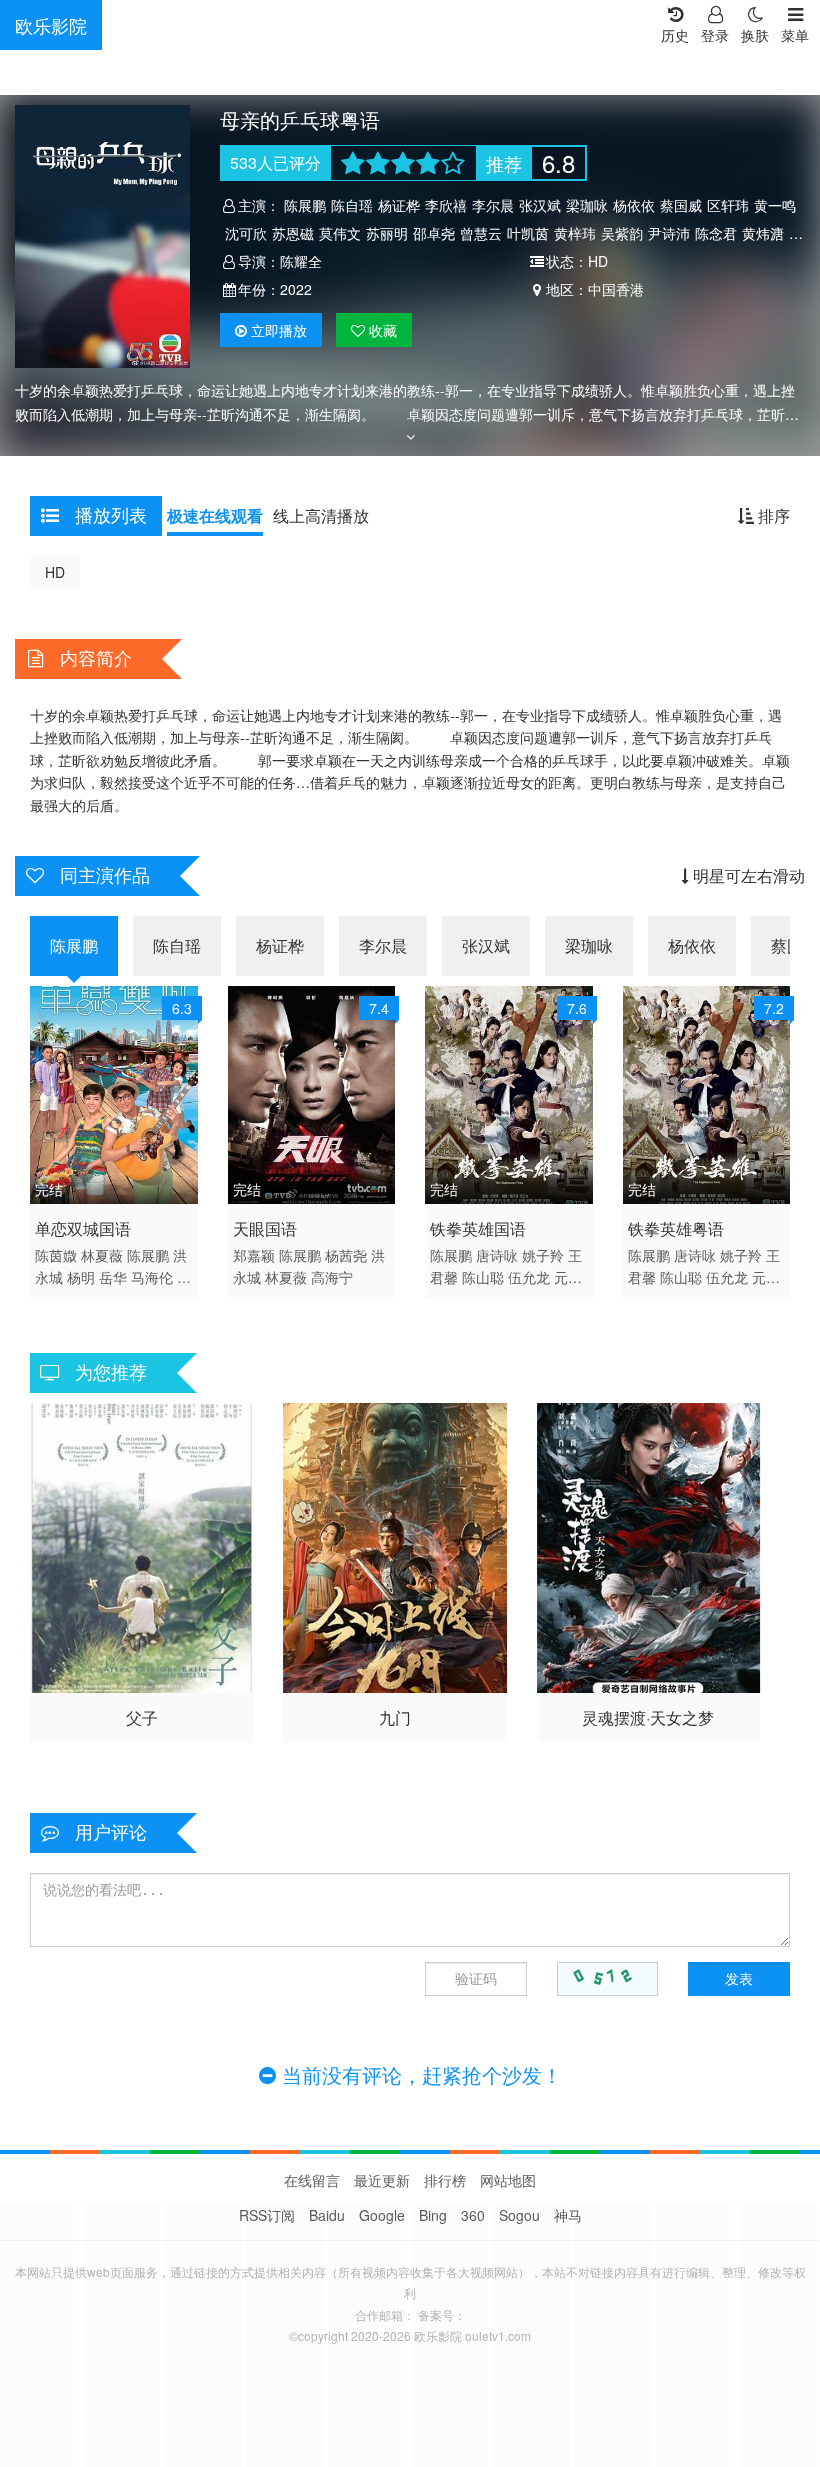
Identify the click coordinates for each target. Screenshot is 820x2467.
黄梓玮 (575, 233)
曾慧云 (481, 233)
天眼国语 (265, 1228)
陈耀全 (301, 261)
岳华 (113, 1277)
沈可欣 (246, 233)
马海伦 (152, 1277)
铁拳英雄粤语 (676, 1228)
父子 (142, 1717)
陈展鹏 (305, 205)
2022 (296, 289)
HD (55, 572)
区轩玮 (728, 205)
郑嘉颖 (254, 1255)
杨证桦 (399, 205)
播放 (279, 330)
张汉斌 (540, 205)
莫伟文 (340, 233)
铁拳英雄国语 (478, 1228)
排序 (772, 515)
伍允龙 (529, 1277)
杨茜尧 (346, 1255)
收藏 (381, 330)
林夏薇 (102, 1255)
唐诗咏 (497, 1255)
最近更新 (382, 2180)
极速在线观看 (215, 515)
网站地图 (508, 2180)
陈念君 (716, 233)
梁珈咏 (587, 205)
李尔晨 (493, 205)
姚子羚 (543, 1255)
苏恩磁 (293, 233)
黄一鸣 (775, 205)
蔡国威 (681, 205)
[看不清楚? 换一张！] (608, 1979)
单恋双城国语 (83, 1228)
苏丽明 (387, 233)
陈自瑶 (352, 205)
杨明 (81, 1277)
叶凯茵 (528, 233)
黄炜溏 (763, 233)
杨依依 (634, 205)
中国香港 (616, 289)
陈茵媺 (56, 1255)
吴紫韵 (622, 233)
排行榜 (445, 2180)
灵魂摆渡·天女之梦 (648, 1717)
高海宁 (332, 1277)
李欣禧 (446, 205)
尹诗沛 (669, 233)
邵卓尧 (434, 233)
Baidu (327, 2215)
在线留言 (312, 2180)
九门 (395, 1717)
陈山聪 (483, 1277)
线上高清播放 (321, 515)
